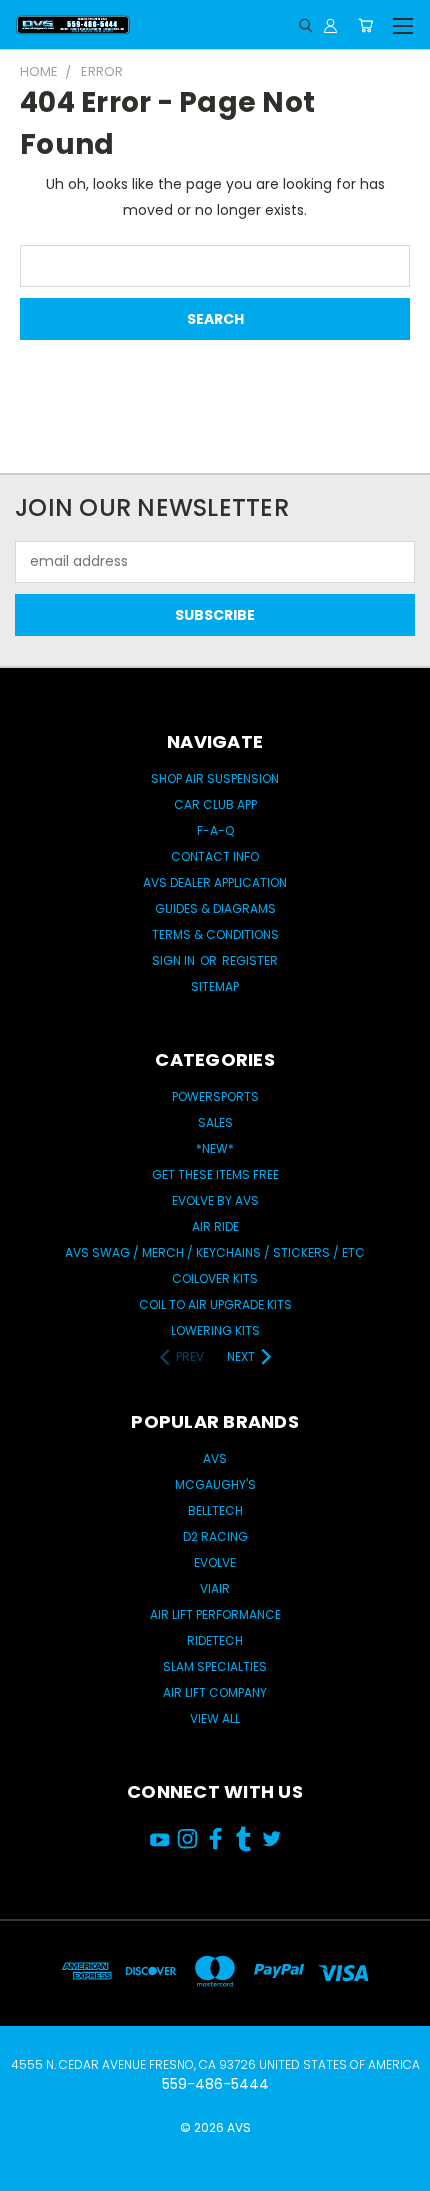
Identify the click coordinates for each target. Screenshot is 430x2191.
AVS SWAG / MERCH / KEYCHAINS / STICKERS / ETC (215, 1252)
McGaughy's (215, 1484)
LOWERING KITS (215, 1330)
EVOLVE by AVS (215, 1200)
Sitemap (215, 986)
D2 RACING (215, 1536)
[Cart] (365, 25)
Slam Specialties (215, 1666)
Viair (215, 1588)
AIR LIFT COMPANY (215, 1692)
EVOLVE (215, 1562)
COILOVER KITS (215, 1278)
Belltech (215, 1510)
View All (215, 1718)
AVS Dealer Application (215, 882)
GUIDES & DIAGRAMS (215, 908)
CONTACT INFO (215, 856)
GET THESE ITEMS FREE (215, 1174)
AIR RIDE (215, 1226)
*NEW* (215, 1148)
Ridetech (215, 1640)
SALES (215, 1122)
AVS (215, 1458)
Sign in (175, 960)
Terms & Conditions (215, 934)
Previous (31, 2156)
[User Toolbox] (330, 25)
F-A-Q (215, 830)
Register (250, 960)
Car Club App (215, 804)
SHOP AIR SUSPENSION (215, 778)
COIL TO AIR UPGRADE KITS (215, 1304)
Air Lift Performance (215, 1614)
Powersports (215, 1096)
